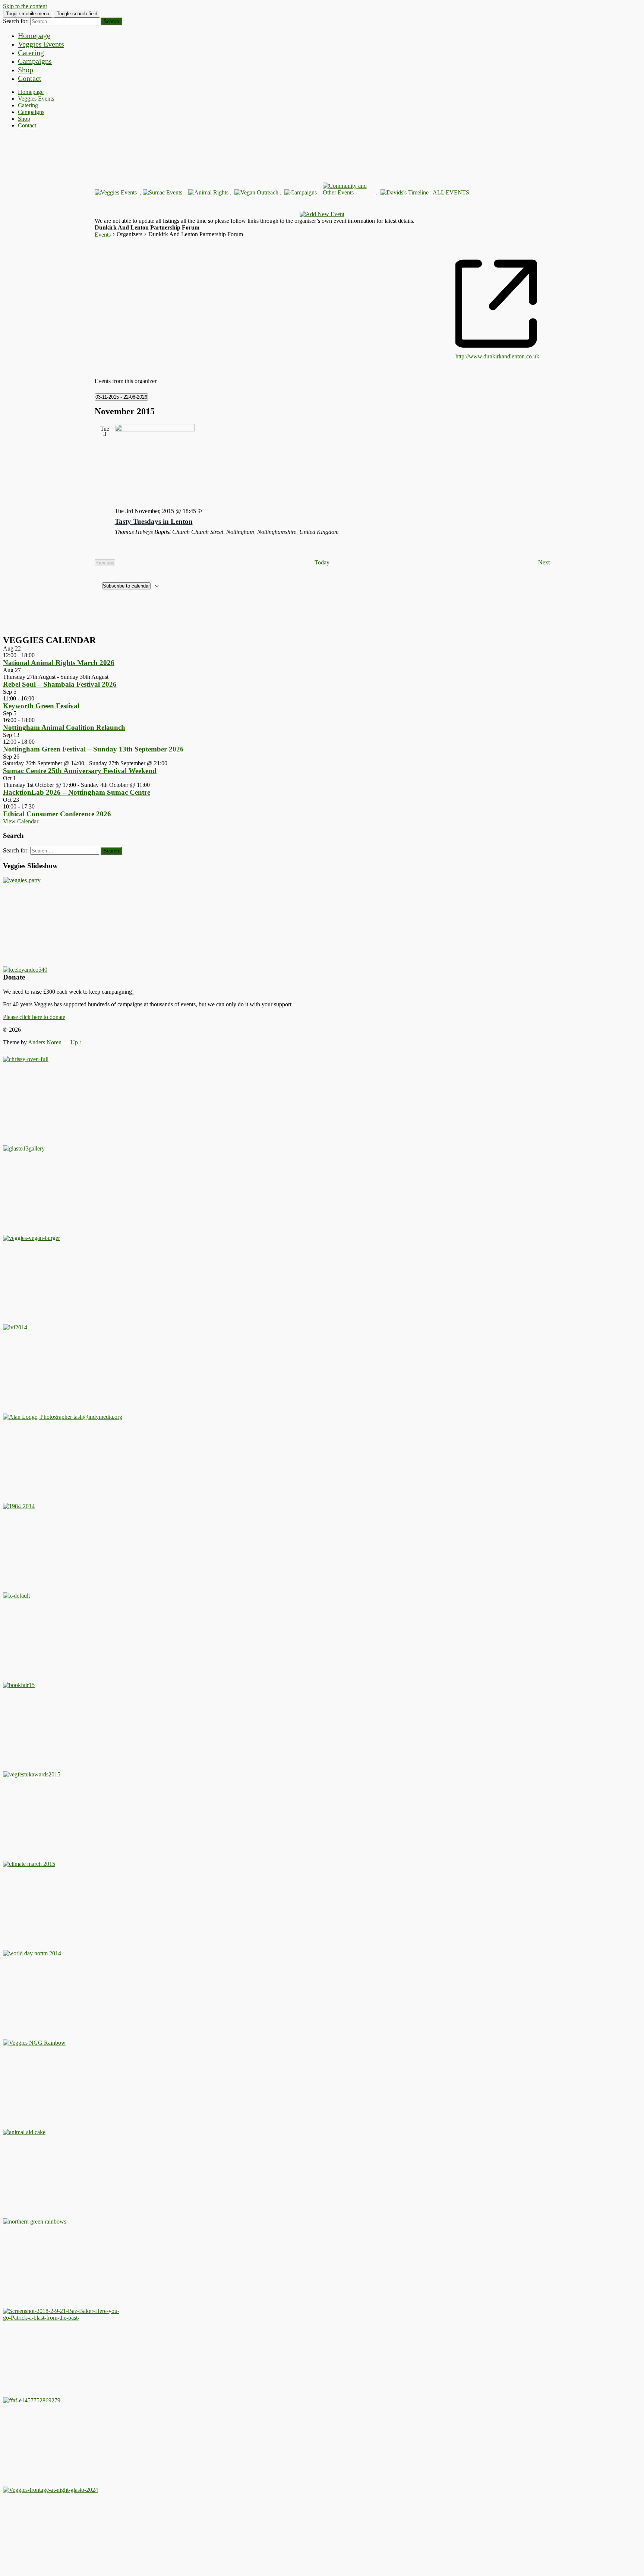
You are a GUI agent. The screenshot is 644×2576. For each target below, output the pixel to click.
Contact (30, 78)
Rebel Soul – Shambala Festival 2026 (60, 684)
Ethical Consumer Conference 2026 (57, 814)
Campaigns (35, 61)
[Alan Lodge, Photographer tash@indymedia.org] (63, 1417)
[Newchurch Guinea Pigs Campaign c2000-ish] (31, 1238)
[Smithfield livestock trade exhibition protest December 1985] (63, 2318)
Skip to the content (25, 6)
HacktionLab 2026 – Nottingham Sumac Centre (77, 792)
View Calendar (21, 821)
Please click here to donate (34, 1017)
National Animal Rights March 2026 (59, 663)
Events (103, 235)
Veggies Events (41, 44)
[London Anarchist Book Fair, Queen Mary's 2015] (19, 1685)
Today (322, 562)
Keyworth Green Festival (41, 706)
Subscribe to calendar (126, 586)
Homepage (34, 35)
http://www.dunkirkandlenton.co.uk (497, 356)
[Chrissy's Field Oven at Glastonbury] (26, 1059)
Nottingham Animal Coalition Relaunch (64, 727)
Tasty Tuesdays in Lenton (154, 521)
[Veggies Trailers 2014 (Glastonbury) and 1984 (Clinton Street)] (19, 1506)
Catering (31, 53)
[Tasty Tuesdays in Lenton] (332, 463)
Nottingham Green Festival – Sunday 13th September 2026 (93, 749)
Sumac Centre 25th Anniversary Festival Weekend (80, 771)
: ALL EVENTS (449, 192)
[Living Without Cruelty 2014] (15, 1327)
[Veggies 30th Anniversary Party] (22, 880)
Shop (26, 70)
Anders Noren (45, 1042)
